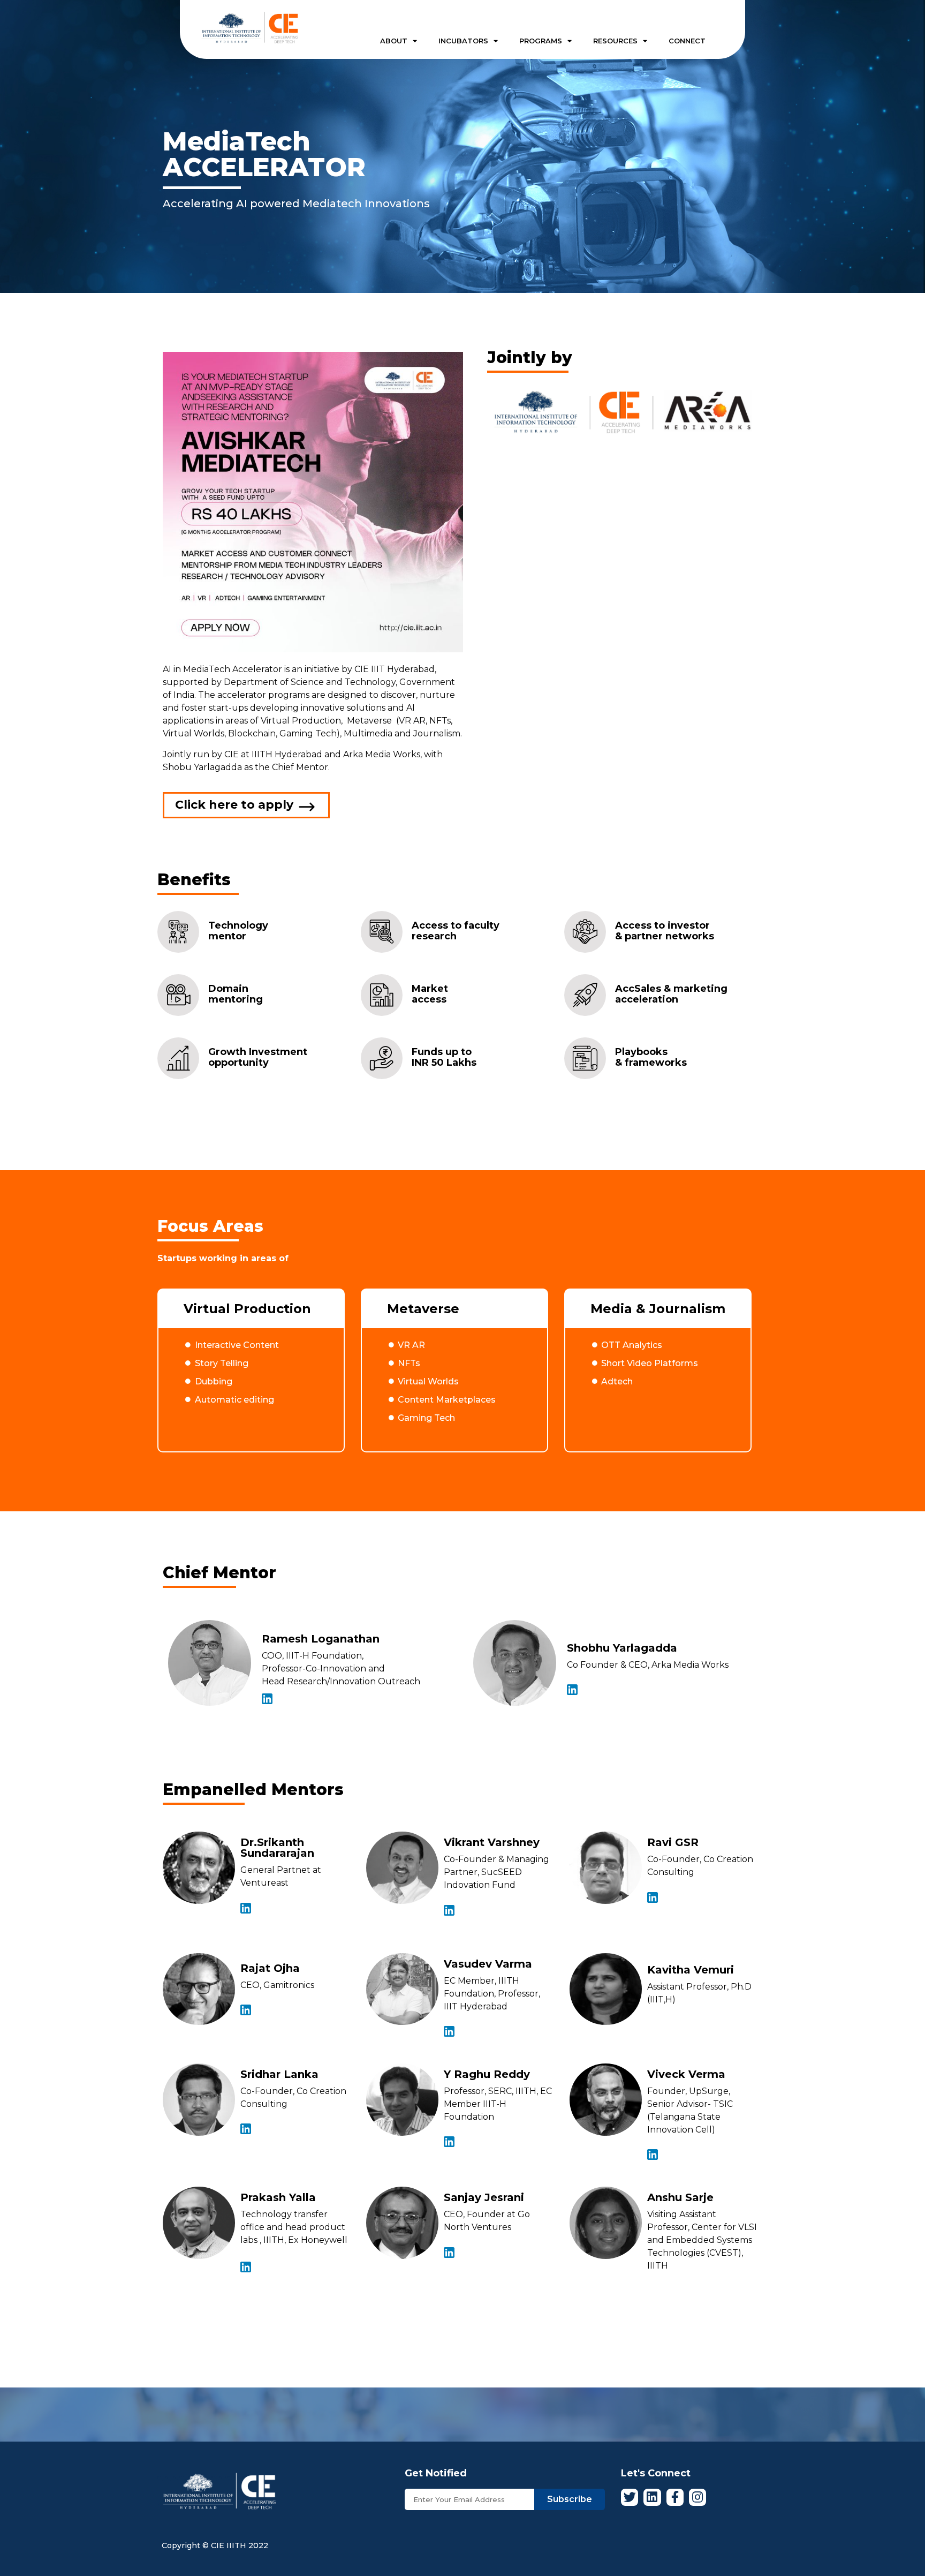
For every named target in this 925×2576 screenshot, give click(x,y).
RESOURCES (615, 41)
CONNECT (687, 41)
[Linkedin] (652, 2497)
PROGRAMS (541, 41)
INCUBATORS (463, 41)
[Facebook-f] (675, 2497)
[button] (246, 805)
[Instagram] (697, 2497)
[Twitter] (630, 2497)
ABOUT (394, 41)
